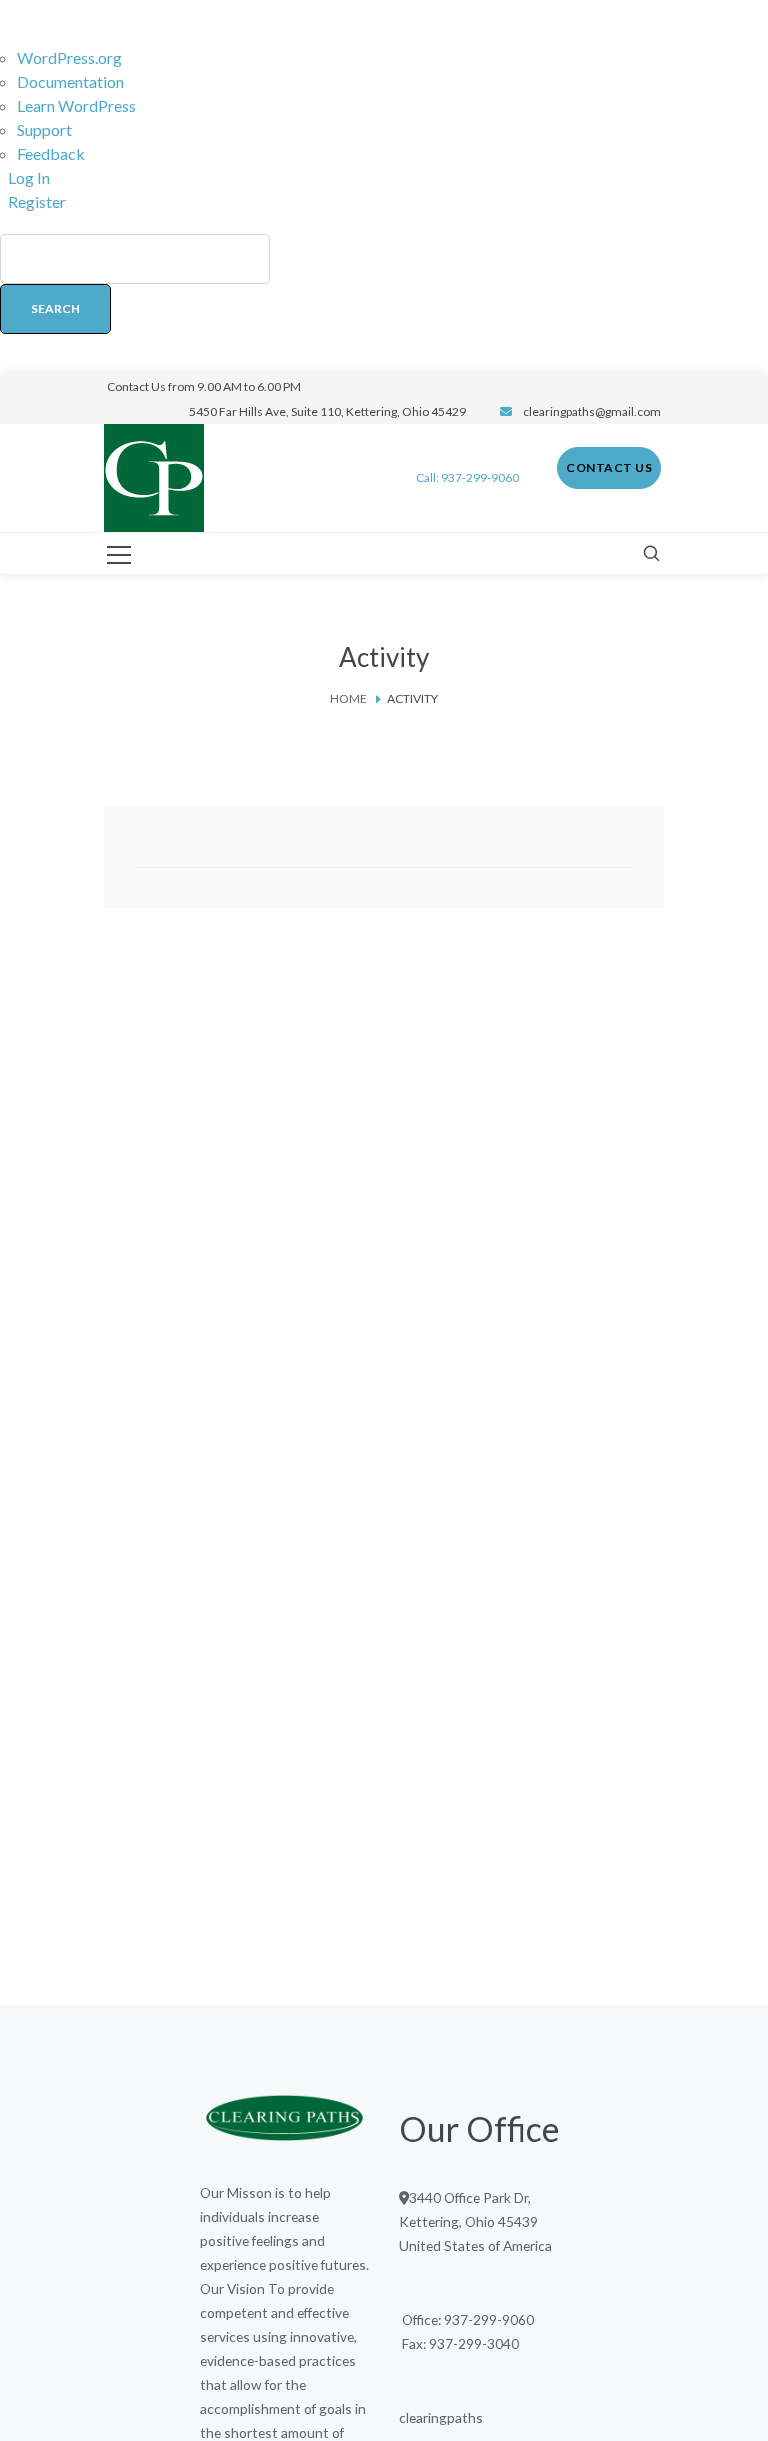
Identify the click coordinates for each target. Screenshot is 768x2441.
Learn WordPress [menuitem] (76, 105)
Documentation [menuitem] (70, 81)
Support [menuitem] (44, 129)
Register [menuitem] (37, 201)
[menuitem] (384, 294)
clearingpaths (441, 2417)
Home (348, 698)
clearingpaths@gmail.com (592, 411)
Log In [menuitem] (29, 177)
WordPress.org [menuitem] (69, 57)
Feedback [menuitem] (51, 153)
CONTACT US (609, 467)
